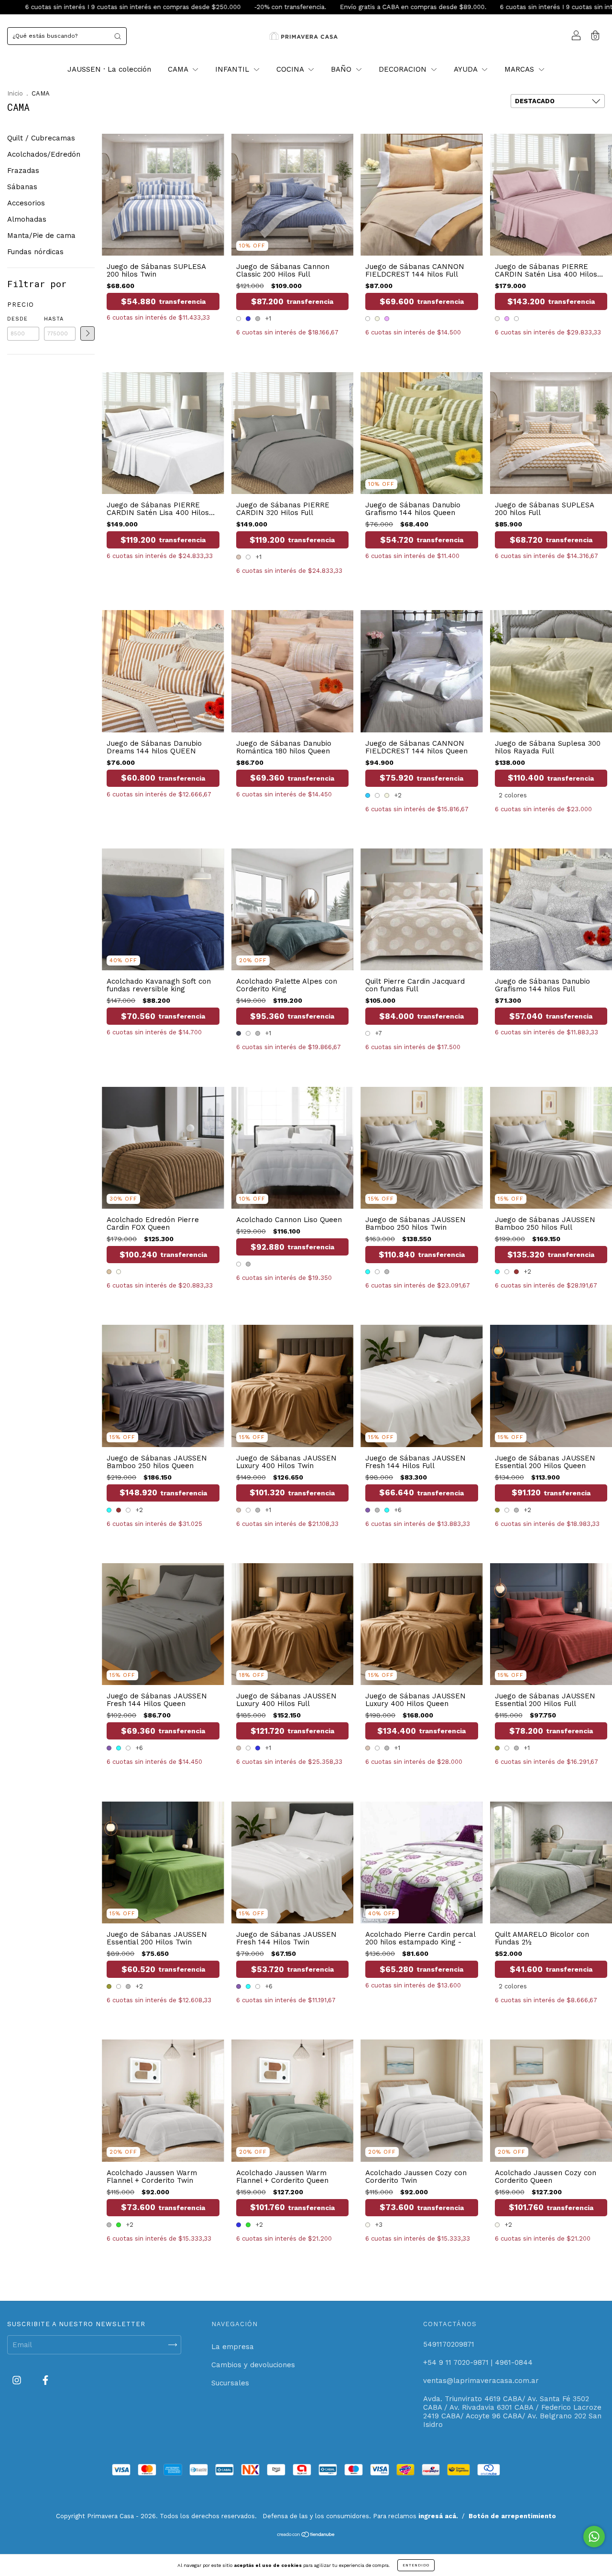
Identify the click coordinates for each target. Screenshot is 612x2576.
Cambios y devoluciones (253, 2365)
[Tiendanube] (306, 2535)
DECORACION (404, 69)
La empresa (233, 2347)
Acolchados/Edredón (44, 154)
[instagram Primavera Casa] (18, 2380)
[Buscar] (118, 36)
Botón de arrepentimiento (512, 2516)
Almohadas (27, 219)
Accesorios (26, 203)
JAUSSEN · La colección (109, 69)
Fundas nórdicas (35, 252)
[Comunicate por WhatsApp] (594, 2537)
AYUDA (467, 69)
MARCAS (520, 69)
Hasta (54, 319)
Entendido (416, 2565)
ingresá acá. (438, 2516)
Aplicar (87, 333)
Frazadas (23, 171)
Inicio (15, 93)
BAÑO (342, 69)
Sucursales (230, 2383)
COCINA (291, 69)
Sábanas (22, 187)
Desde (17, 319)
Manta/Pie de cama (41, 236)
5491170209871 (449, 2344)
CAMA (179, 69)
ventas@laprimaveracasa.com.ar (481, 2381)
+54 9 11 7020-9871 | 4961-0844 (478, 2362)
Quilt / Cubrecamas (41, 138)
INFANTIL (233, 69)
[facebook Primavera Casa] (45, 2380)
